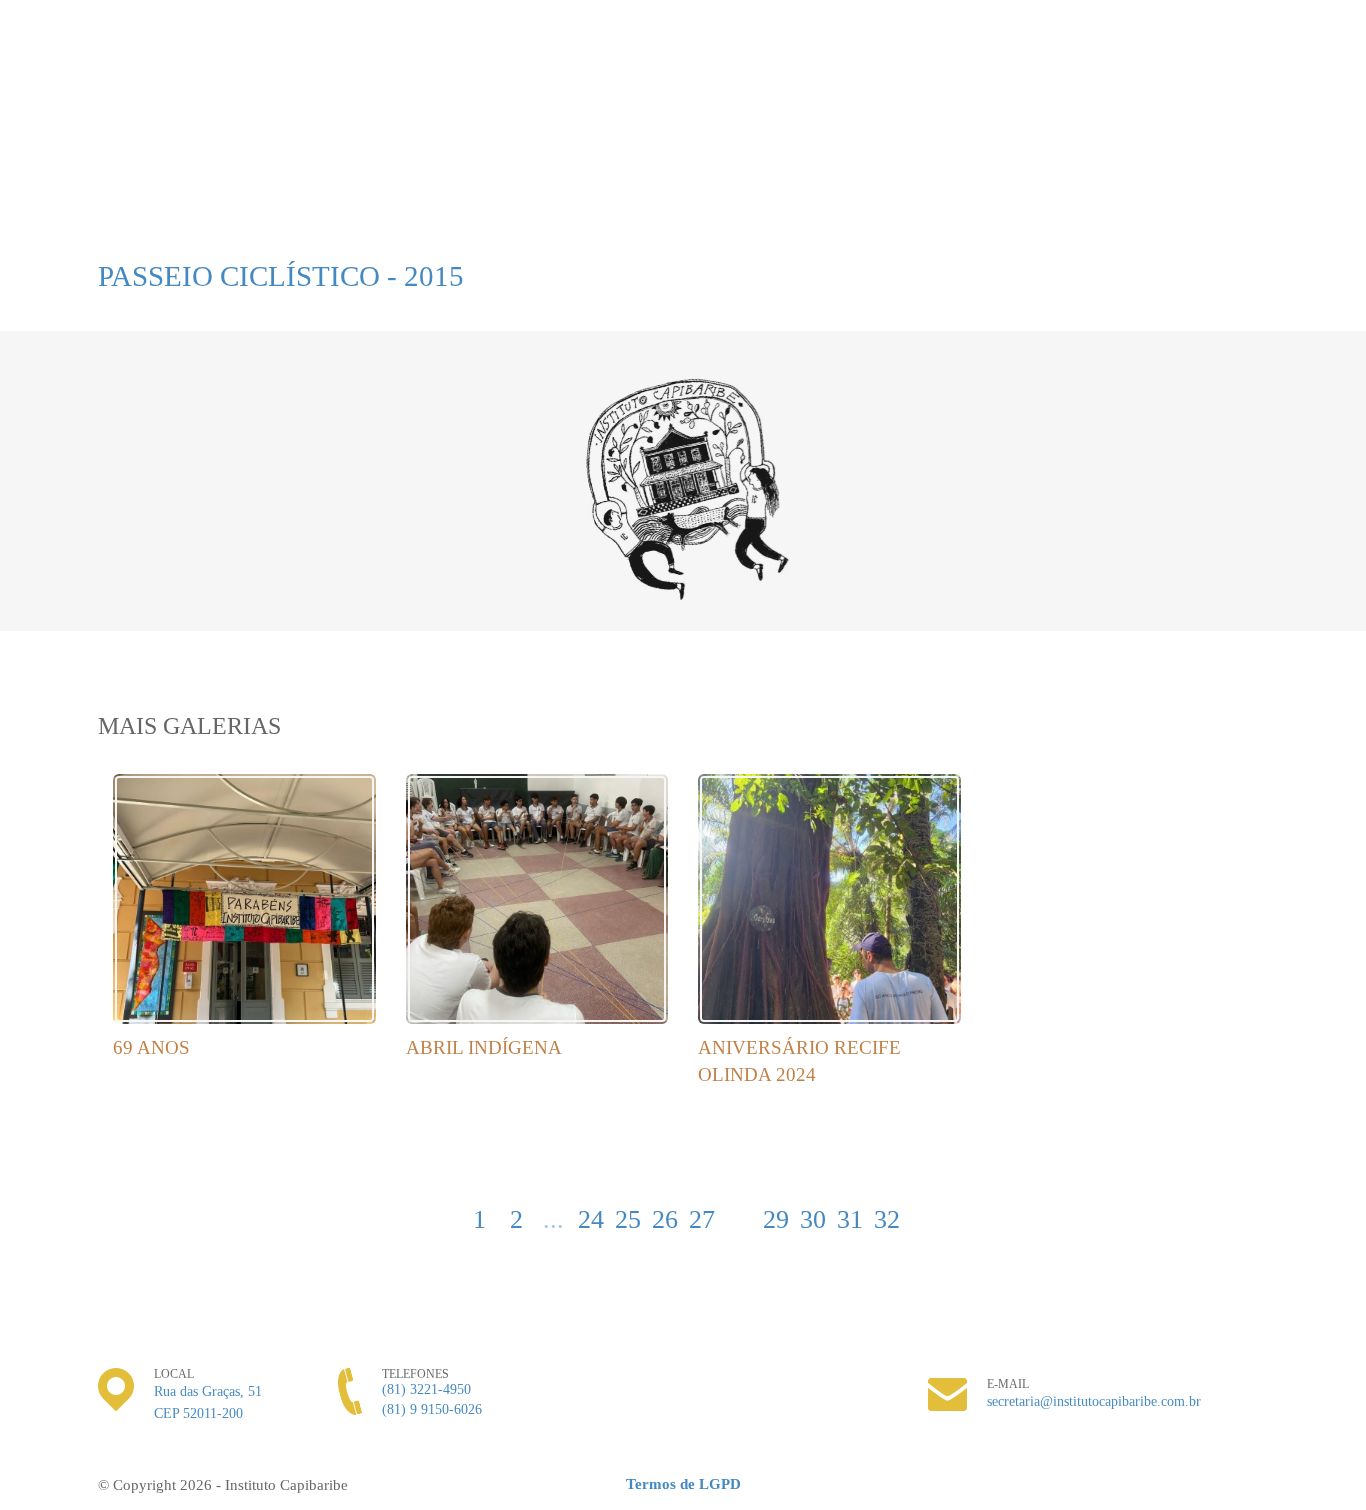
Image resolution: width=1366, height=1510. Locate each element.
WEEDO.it (1228, 1485)
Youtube (1260, 85)
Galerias (938, 198)
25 (628, 1219)
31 (850, 1219)
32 (887, 1219)
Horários (63, 238)
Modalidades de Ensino (251, 198)
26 (665, 1219)
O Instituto (71, 198)
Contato (1041, 198)
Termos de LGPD (683, 1484)
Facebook (1298, 85)
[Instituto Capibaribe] (683, 87)
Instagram (1222, 85)
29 (776, 1219)
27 (702, 1219)
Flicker (1336, 85)
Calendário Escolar (681, 198)
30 (813, 1219)
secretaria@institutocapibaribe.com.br (1094, 1401)
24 (591, 1219)
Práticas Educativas (472, 198)
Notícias (836, 198)
